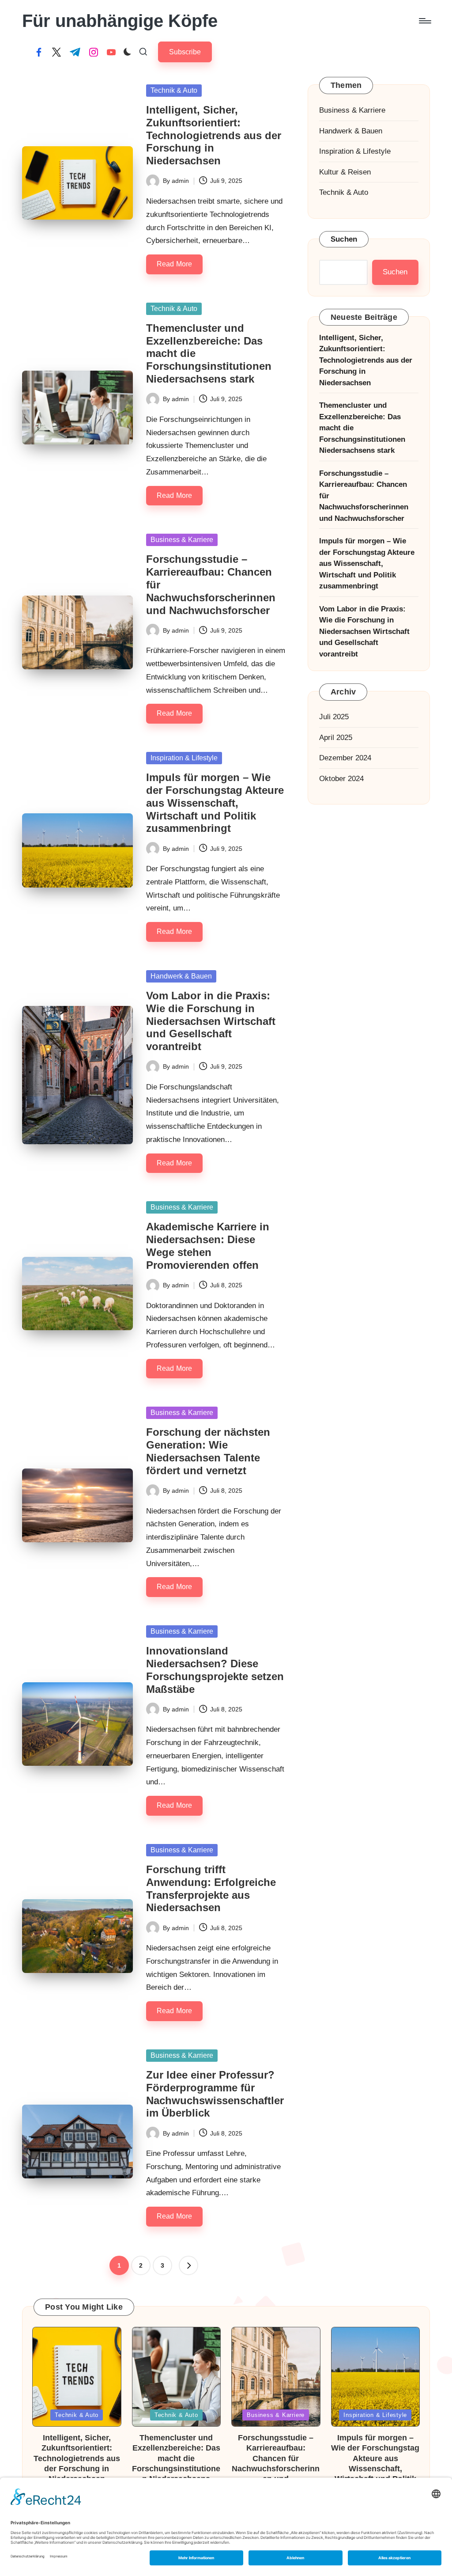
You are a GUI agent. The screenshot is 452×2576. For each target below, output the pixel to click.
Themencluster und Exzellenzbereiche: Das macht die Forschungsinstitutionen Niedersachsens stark (362, 428)
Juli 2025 (334, 717)
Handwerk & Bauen (181, 976)
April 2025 (336, 738)
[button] (185, 52)
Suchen (344, 239)
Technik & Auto (174, 90)
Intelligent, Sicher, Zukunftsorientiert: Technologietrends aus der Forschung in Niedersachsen (214, 135)
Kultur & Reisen (345, 172)
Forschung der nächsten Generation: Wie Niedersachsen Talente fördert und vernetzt (208, 1451)
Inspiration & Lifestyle (184, 758)
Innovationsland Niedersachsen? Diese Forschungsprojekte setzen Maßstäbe (215, 1670)
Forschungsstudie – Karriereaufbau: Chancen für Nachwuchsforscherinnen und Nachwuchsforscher (364, 496)
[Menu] (424, 21)
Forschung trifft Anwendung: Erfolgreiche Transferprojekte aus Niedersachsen (211, 1888)
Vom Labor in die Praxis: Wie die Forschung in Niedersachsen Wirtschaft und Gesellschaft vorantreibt (211, 1021)
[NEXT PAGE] (188, 2265)
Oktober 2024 (341, 779)
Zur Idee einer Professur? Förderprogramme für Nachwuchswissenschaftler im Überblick (215, 2094)
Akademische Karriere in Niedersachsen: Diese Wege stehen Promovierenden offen (208, 1246)
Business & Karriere (182, 540)
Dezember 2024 (345, 758)
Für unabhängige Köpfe (120, 21)
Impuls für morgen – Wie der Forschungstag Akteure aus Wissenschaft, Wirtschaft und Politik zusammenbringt (215, 803)
